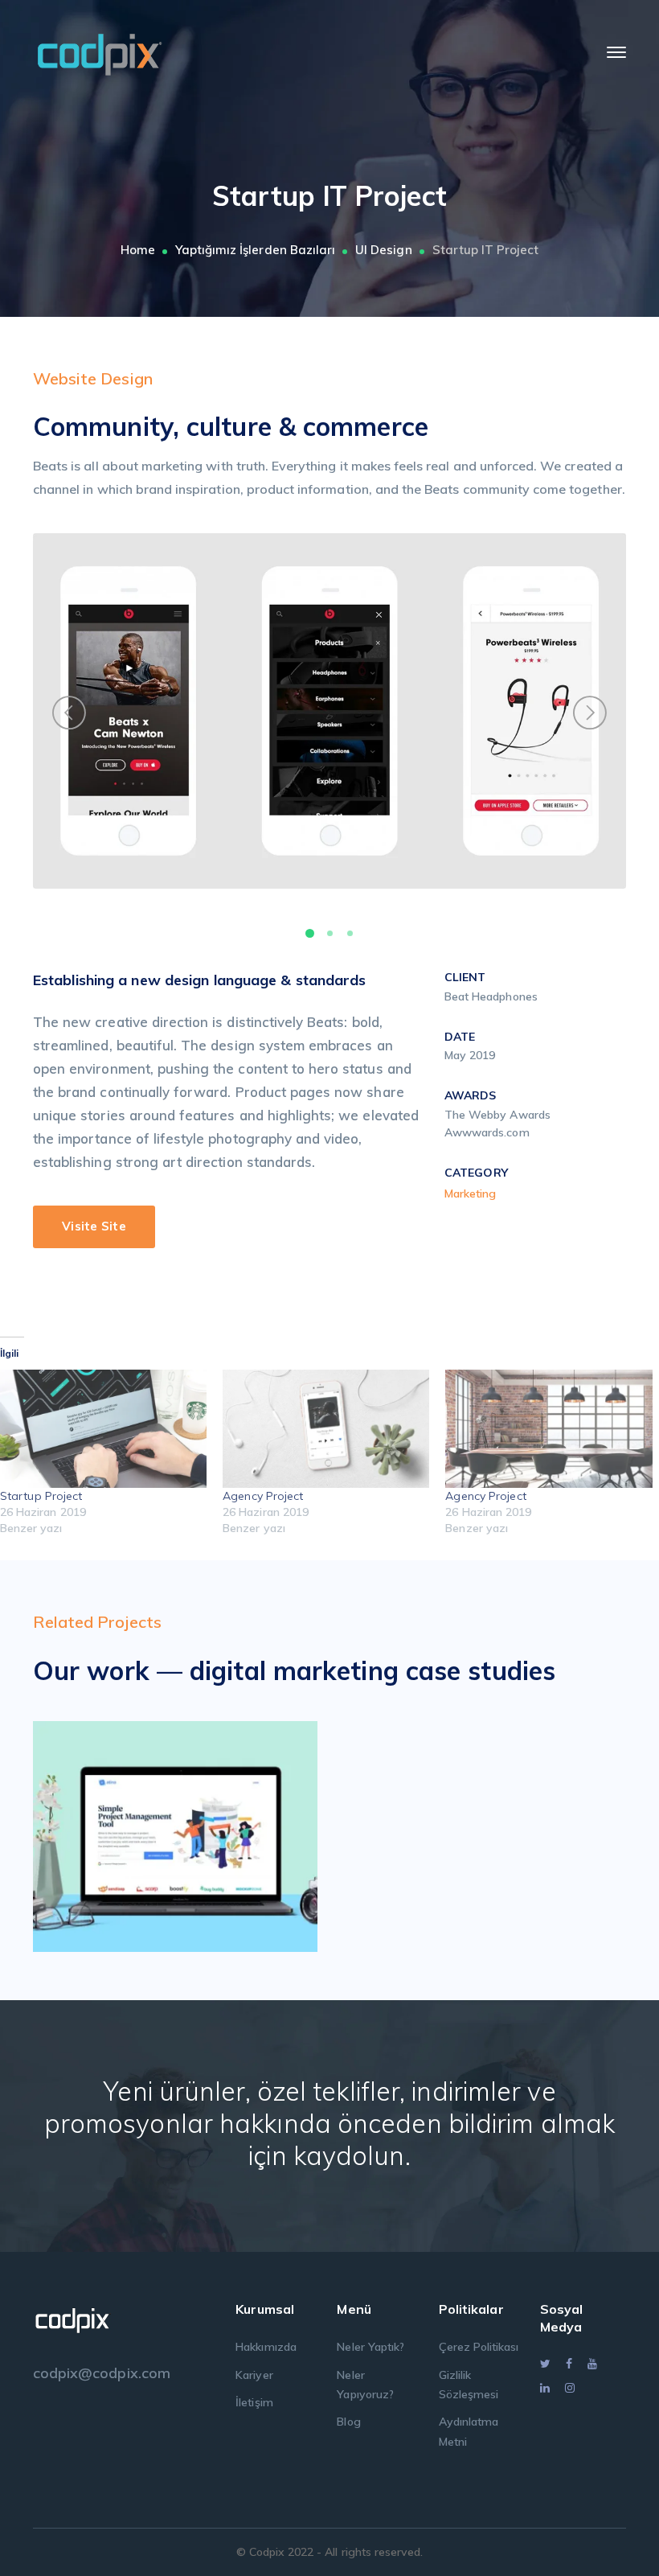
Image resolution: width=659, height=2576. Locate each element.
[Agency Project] (326, 1429)
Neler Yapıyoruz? (365, 2385)
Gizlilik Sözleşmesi (469, 2385)
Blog (348, 2422)
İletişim (254, 2402)
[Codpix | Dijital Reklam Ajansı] (100, 51)
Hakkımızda (266, 2347)
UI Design (383, 250)
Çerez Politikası (479, 2347)
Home (138, 250)
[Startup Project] (103, 1429)
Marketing (470, 1194)
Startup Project (41, 1496)
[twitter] (545, 2364)
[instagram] (570, 2388)
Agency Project (263, 1496)
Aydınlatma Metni (469, 2431)
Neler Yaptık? (370, 2347)
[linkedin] (545, 2388)
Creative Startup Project (199, 1831)
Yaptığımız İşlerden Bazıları (255, 250)
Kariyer (254, 2375)
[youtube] (592, 2364)
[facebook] (569, 2364)
